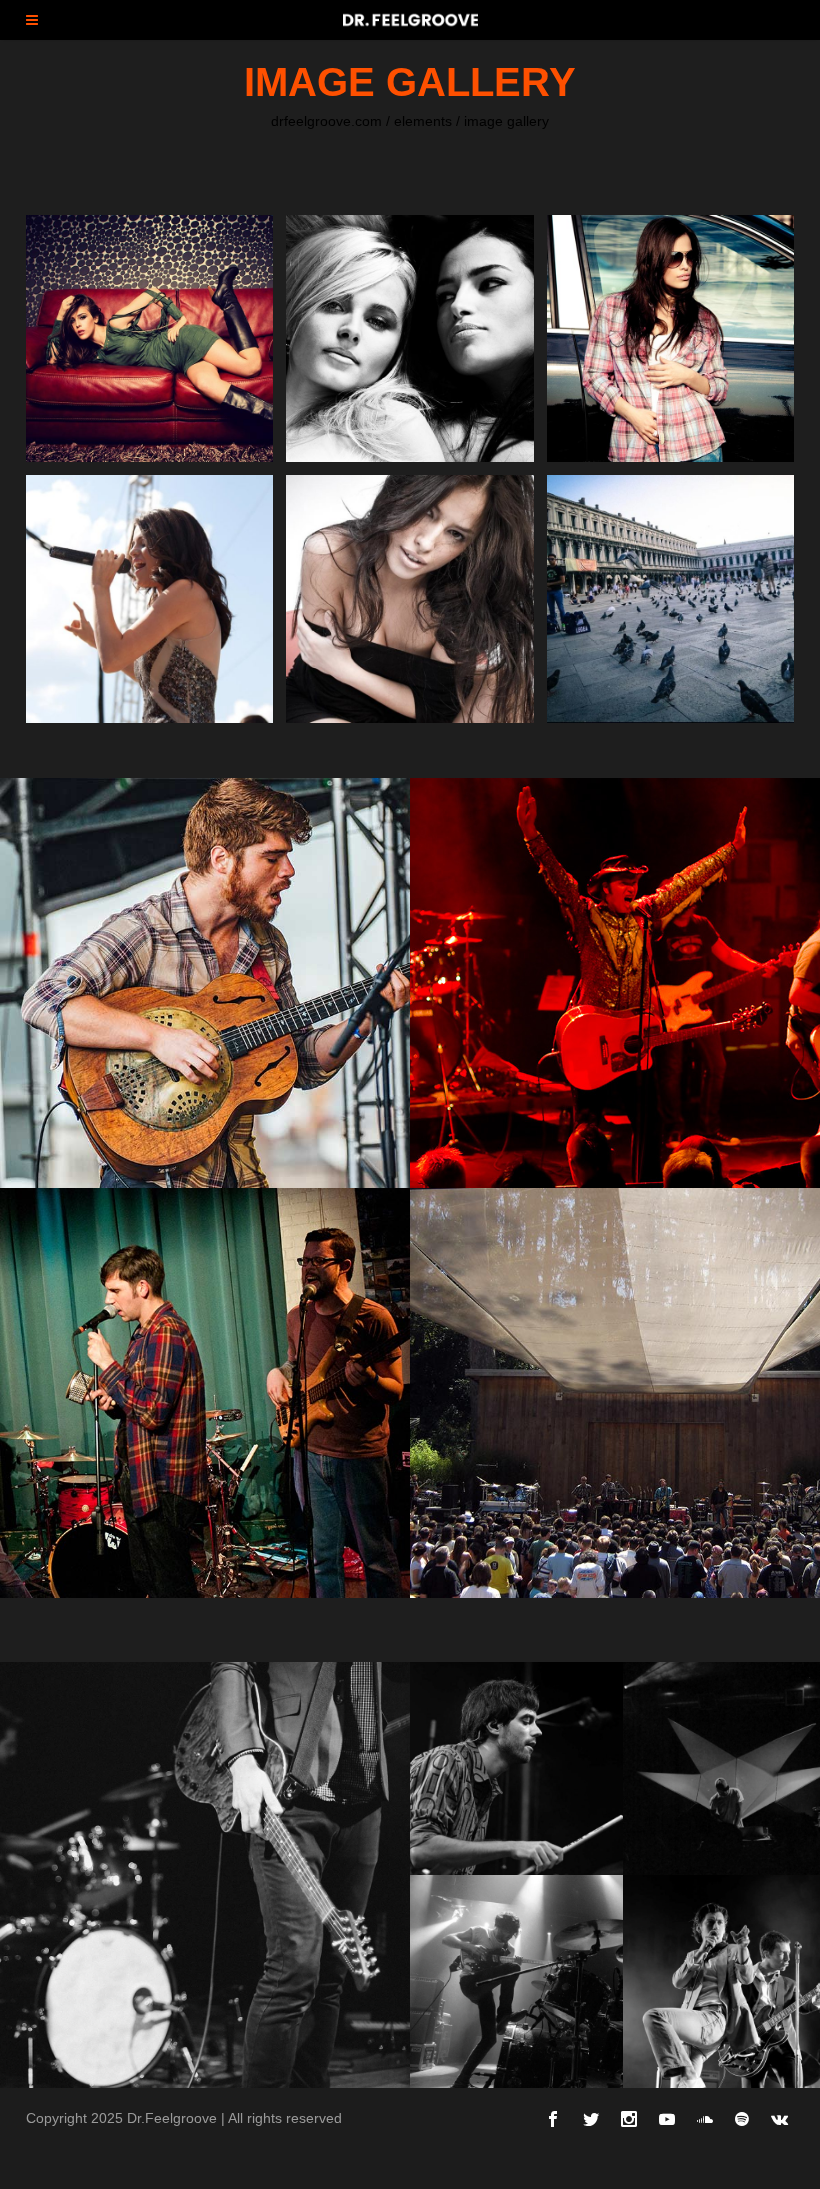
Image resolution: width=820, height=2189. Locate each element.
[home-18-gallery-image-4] (516, 1981)
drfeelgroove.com (326, 121)
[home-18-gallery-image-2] (516, 1768)
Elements (423, 121)
